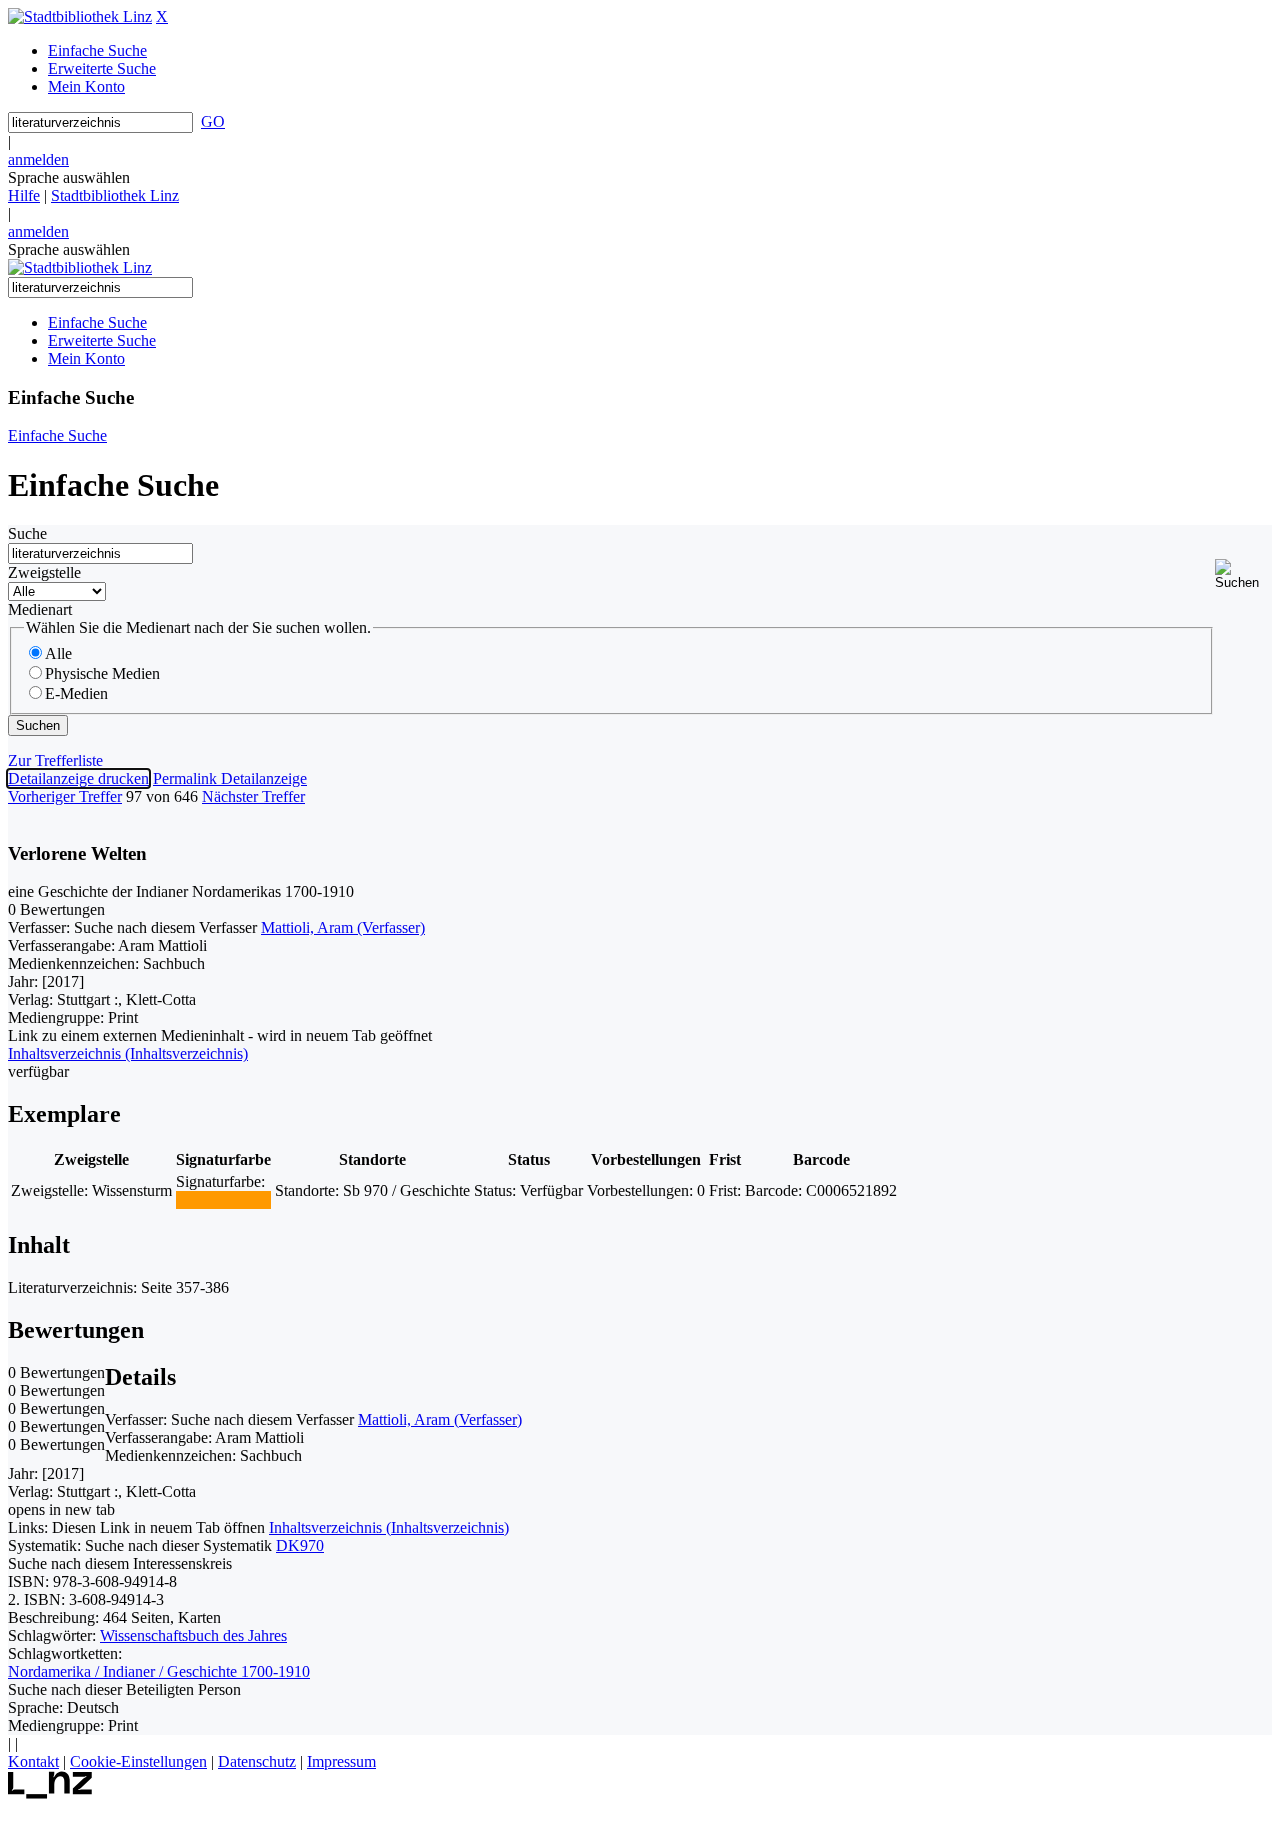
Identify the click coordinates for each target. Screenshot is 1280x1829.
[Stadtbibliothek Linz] (80, 16)
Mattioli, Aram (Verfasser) (343, 927)
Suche (27, 533)
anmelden (38, 159)
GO (213, 121)
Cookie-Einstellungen (138, 1761)
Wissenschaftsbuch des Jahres (193, 1635)
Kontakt (33, 1761)
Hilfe (24, 195)
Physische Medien (102, 673)
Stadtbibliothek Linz (115, 195)
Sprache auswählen (69, 177)
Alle (58, 653)
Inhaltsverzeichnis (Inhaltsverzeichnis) (389, 1527)
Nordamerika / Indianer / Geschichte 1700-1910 (159, 1671)
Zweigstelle (44, 572)
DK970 (300, 1545)
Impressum (341, 1761)
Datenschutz (257, 1761)
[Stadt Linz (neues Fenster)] (50, 1793)
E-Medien (76, 693)
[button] (1243, 574)
